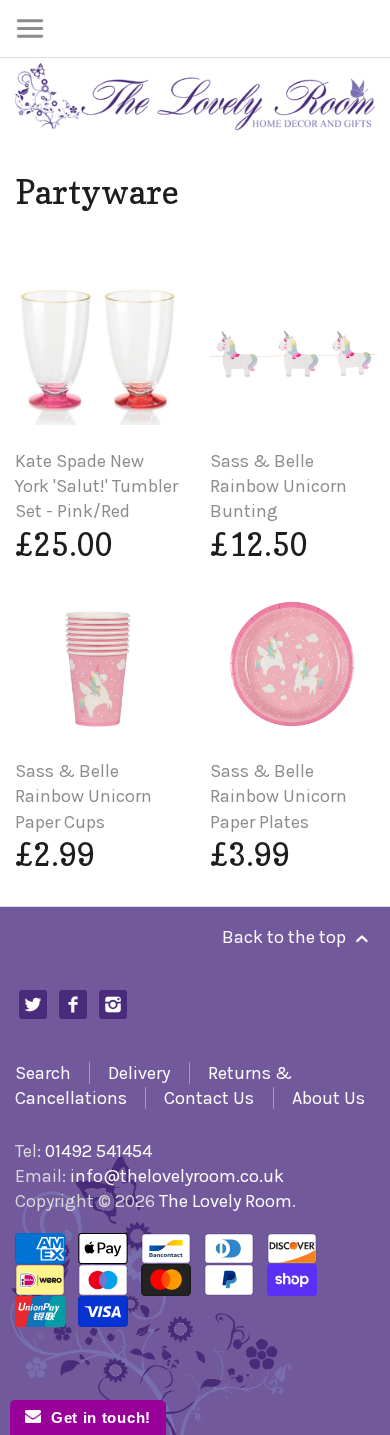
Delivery (139, 1073)
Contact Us (209, 1098)
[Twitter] (33, 1004)
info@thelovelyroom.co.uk (177, 1176)
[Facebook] (73, 1004)
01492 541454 (98, 1151)
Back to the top (286, 937)
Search (43, 1073)
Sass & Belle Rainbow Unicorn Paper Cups (83, 796)
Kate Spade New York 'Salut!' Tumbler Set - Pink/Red (96, 486)
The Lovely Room (225, 1201)
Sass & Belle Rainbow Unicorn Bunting (278, 486)
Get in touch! (96, 1417)
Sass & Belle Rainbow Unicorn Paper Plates (278, 796)
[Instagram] (113, 1004)
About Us (328, 1098)
